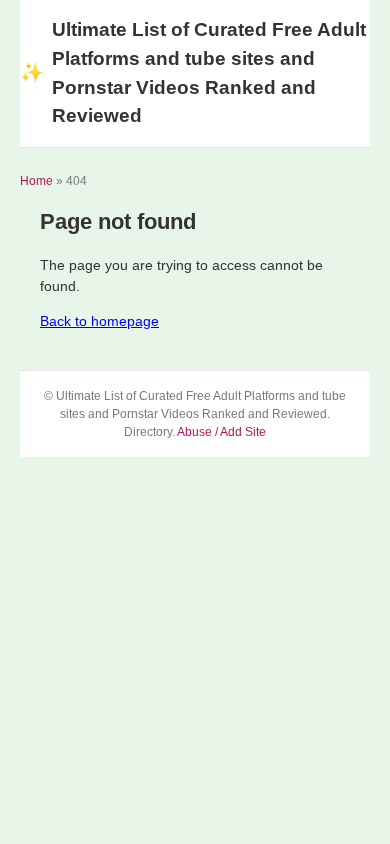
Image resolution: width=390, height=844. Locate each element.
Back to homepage (99, 321)
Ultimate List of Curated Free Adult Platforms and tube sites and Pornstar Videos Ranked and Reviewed (193, 72)
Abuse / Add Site (221, 432)
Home (36, 181)
